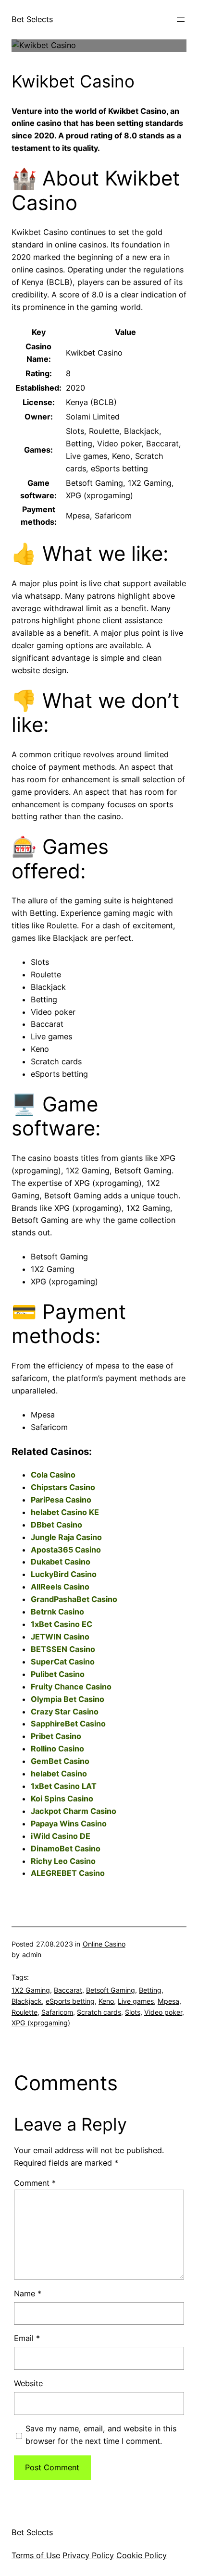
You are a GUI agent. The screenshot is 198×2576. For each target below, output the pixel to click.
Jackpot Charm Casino (74, 1811)
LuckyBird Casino (64, 1574)
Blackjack (27, 2001)
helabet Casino (59, 1774)
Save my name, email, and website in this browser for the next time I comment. (101, 2435)
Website (28, 2383)
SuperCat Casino (63, 1662)
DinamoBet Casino (66, 1849)
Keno (106, 2001)
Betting (150, 1990)
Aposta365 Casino (66, 1550)
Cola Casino (53, 1475)
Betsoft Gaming (111, 1990)
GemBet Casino (60, 1761)
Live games (136, 2001)
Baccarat (68, 1990)
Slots (133, 2012)
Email (27, 2338)
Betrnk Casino (57, 1612)
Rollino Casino (57, 1749)
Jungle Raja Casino (66, 1537)
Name (28, 2293)
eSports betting (70, 2001)
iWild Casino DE (61, 1836)
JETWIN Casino (60, 1637)
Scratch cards (99, 2012)
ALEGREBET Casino (68, 1873)
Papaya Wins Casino (69, 1824)
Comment (35, 2183)
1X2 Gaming (31, 1990)
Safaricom (57, 2012)
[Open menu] (181, 20)
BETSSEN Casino (63, 1649)
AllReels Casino (60, 1587)
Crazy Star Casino (65, 1712)
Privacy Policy (88, 2555)
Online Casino (104, 1944)
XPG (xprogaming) (41, 2023)
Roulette (25, 2012)
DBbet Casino (56, 1525)
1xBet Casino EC (62, 1624)
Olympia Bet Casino (68, 1699)
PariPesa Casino (61, 1500)
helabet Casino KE (65, 1512)
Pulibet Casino (58, 1674)
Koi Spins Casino (62, 1799)
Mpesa (168, 2001)
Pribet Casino (56, 1736)
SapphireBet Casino (68, 1724)
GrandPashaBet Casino (74, 1599)
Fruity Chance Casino (71, 1687)
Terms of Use (36, 2555)
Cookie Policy (142, 2555)
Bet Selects (32, 19)
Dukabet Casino (61, 1562)
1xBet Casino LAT (64, 1786)
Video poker (163, 2012)
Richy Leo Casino (63, 1861)
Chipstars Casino (63, 1487)
